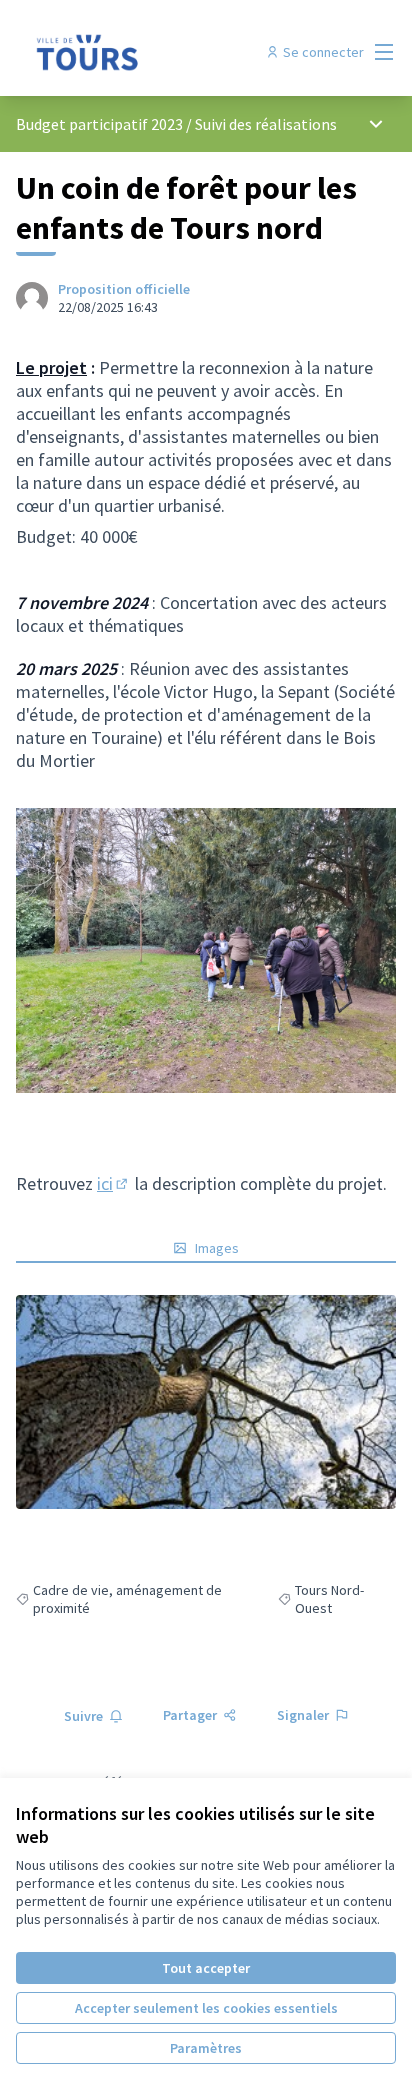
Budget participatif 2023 (101, 124)
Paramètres (206, 2048)
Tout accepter (206, 1968)
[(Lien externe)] (206, 1402)
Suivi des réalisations (266, 124)
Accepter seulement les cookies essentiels (206, 2008)
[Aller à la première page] (156, 52)
